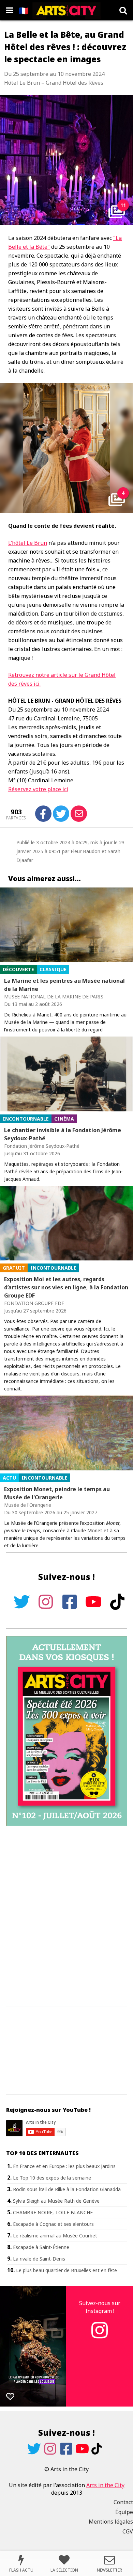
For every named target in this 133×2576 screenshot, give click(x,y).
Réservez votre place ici (38, 789)
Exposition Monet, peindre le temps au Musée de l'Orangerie (57, 1493)
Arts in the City (105, 2485)
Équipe (124, 2512)
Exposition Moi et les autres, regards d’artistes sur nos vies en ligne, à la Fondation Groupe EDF (66, 1287)
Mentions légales (111, 2522)
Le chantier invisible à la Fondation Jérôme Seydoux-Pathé (63, 1134)
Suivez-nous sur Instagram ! (100, 2307)
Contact (123, 2502)
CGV (128, 2531)
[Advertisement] (66, 1916)
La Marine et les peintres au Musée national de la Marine (64, 985)
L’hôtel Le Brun (28, 543)
